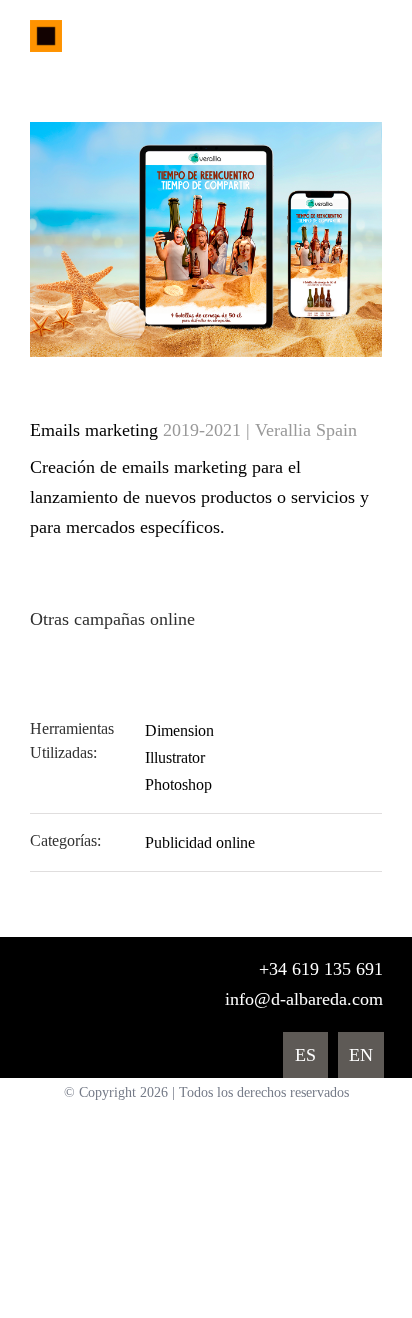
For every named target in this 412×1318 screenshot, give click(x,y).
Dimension (179, 730)
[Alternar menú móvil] (374, 38)
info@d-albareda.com (304, 999)
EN (361, 1055)
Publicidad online (200, 842)
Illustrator (175, 757)
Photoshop (178, 784)
